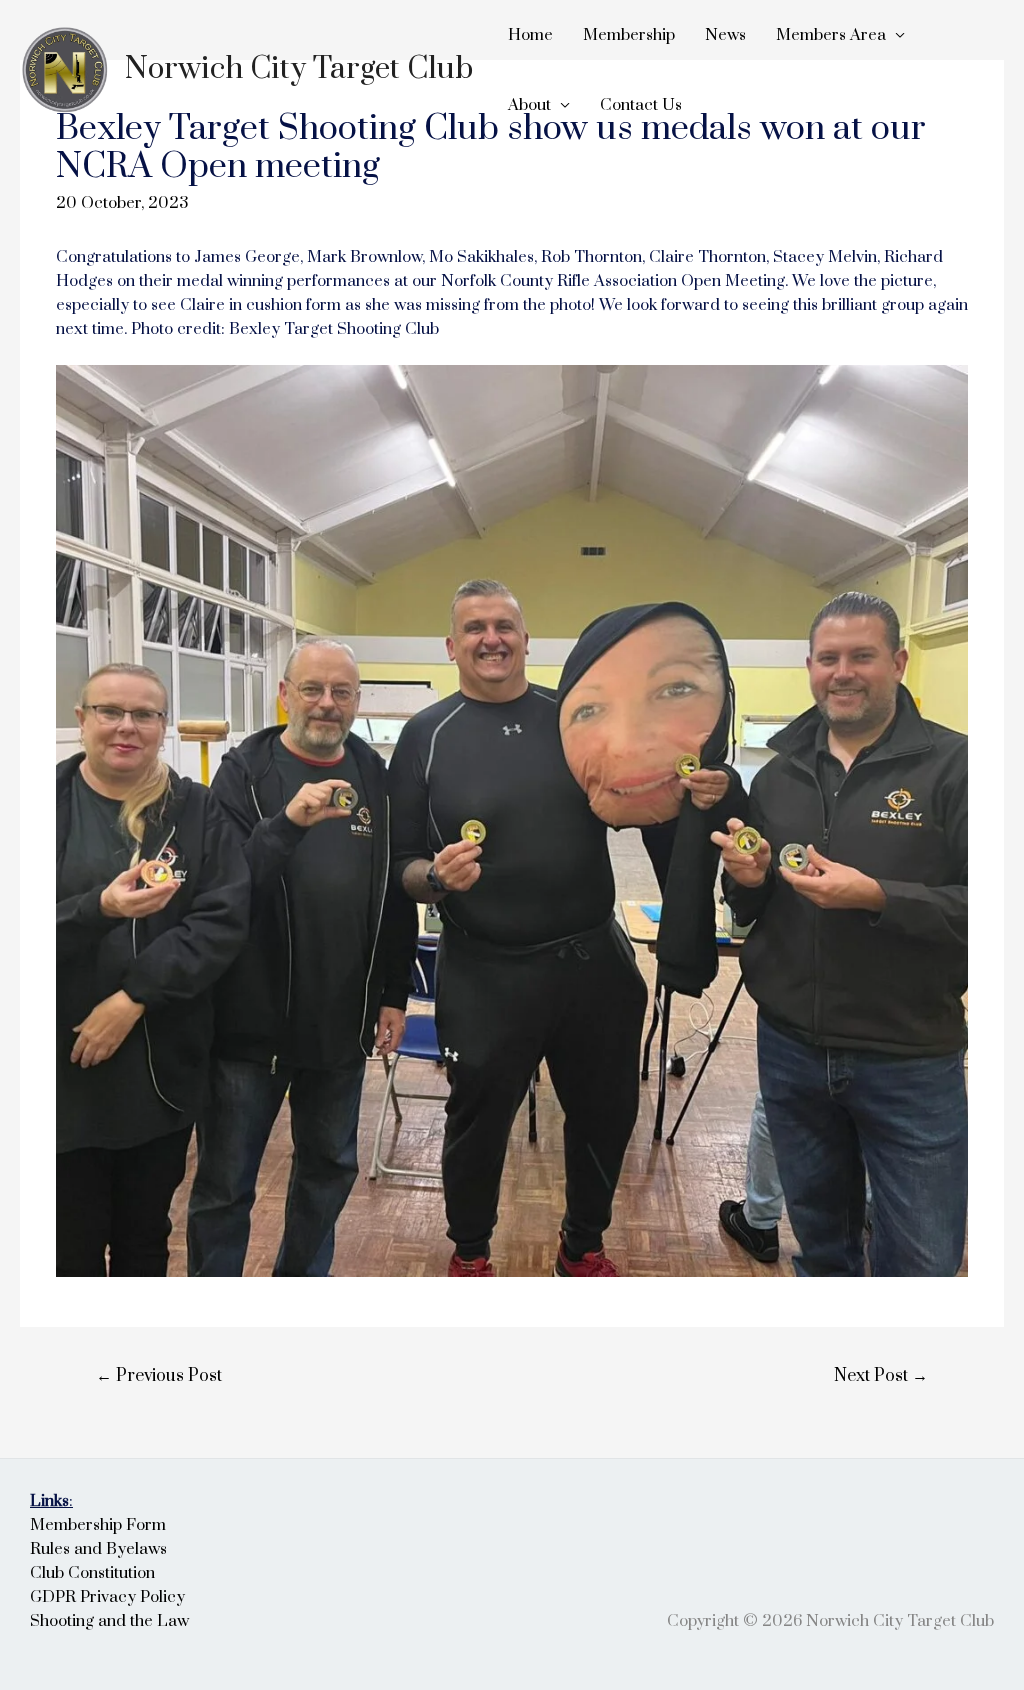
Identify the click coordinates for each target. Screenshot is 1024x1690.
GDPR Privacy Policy (107, 1597)
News (725, 35)
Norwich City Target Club (299, 69)
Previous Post (159, 1376)
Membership (629, 35)
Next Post (881, 1376)
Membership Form (98, 1525)
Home (530, 35)
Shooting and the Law (109, 1621)
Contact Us (641, 105)
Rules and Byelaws (98, 1549)
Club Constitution (92, 1573)
